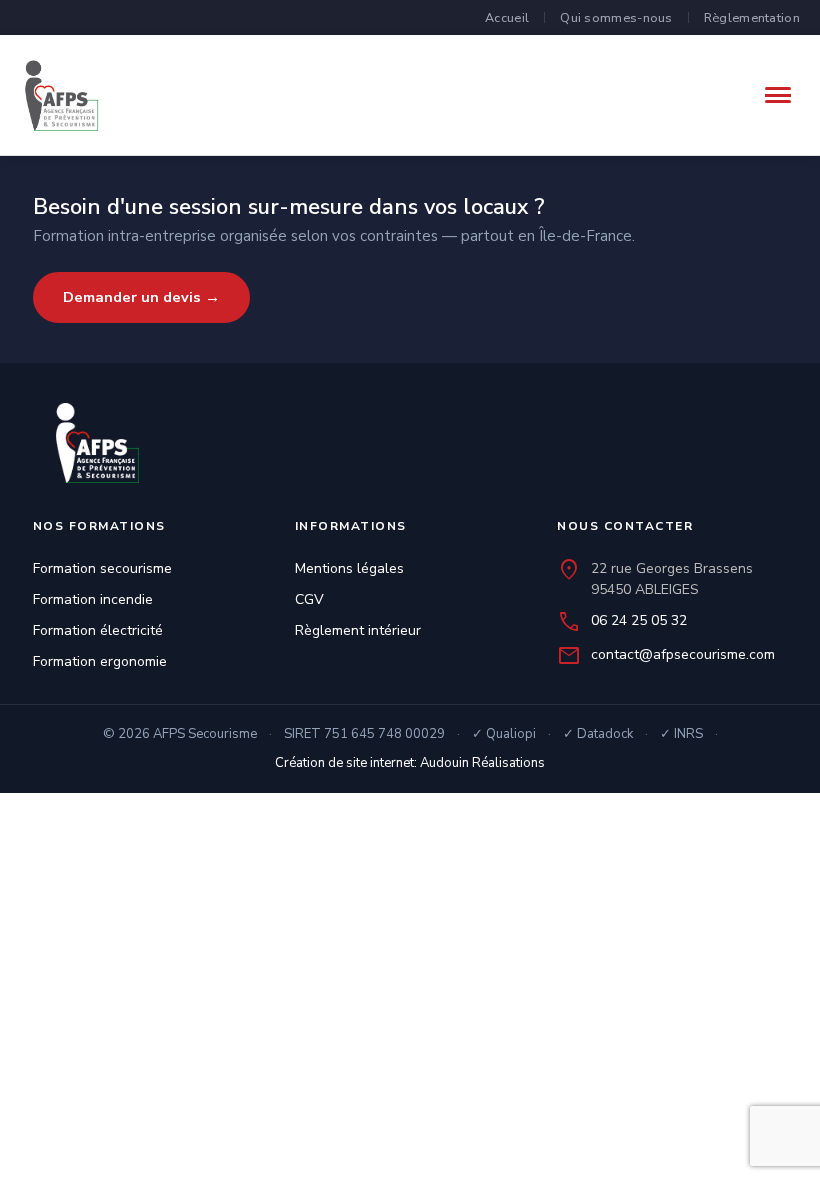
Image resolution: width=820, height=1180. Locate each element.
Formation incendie (93, 599)
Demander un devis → (141, 297)
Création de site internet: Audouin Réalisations (410, 763)
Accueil (507, 17)
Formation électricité (98, 630)
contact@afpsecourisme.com (683, 654)
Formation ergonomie (100, 661)
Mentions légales (349, 568)
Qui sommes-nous (616, 17)
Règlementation (752, 17)
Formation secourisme (102, 568)
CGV (309, 599)
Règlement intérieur (358, 630)
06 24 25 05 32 (639, 620)
